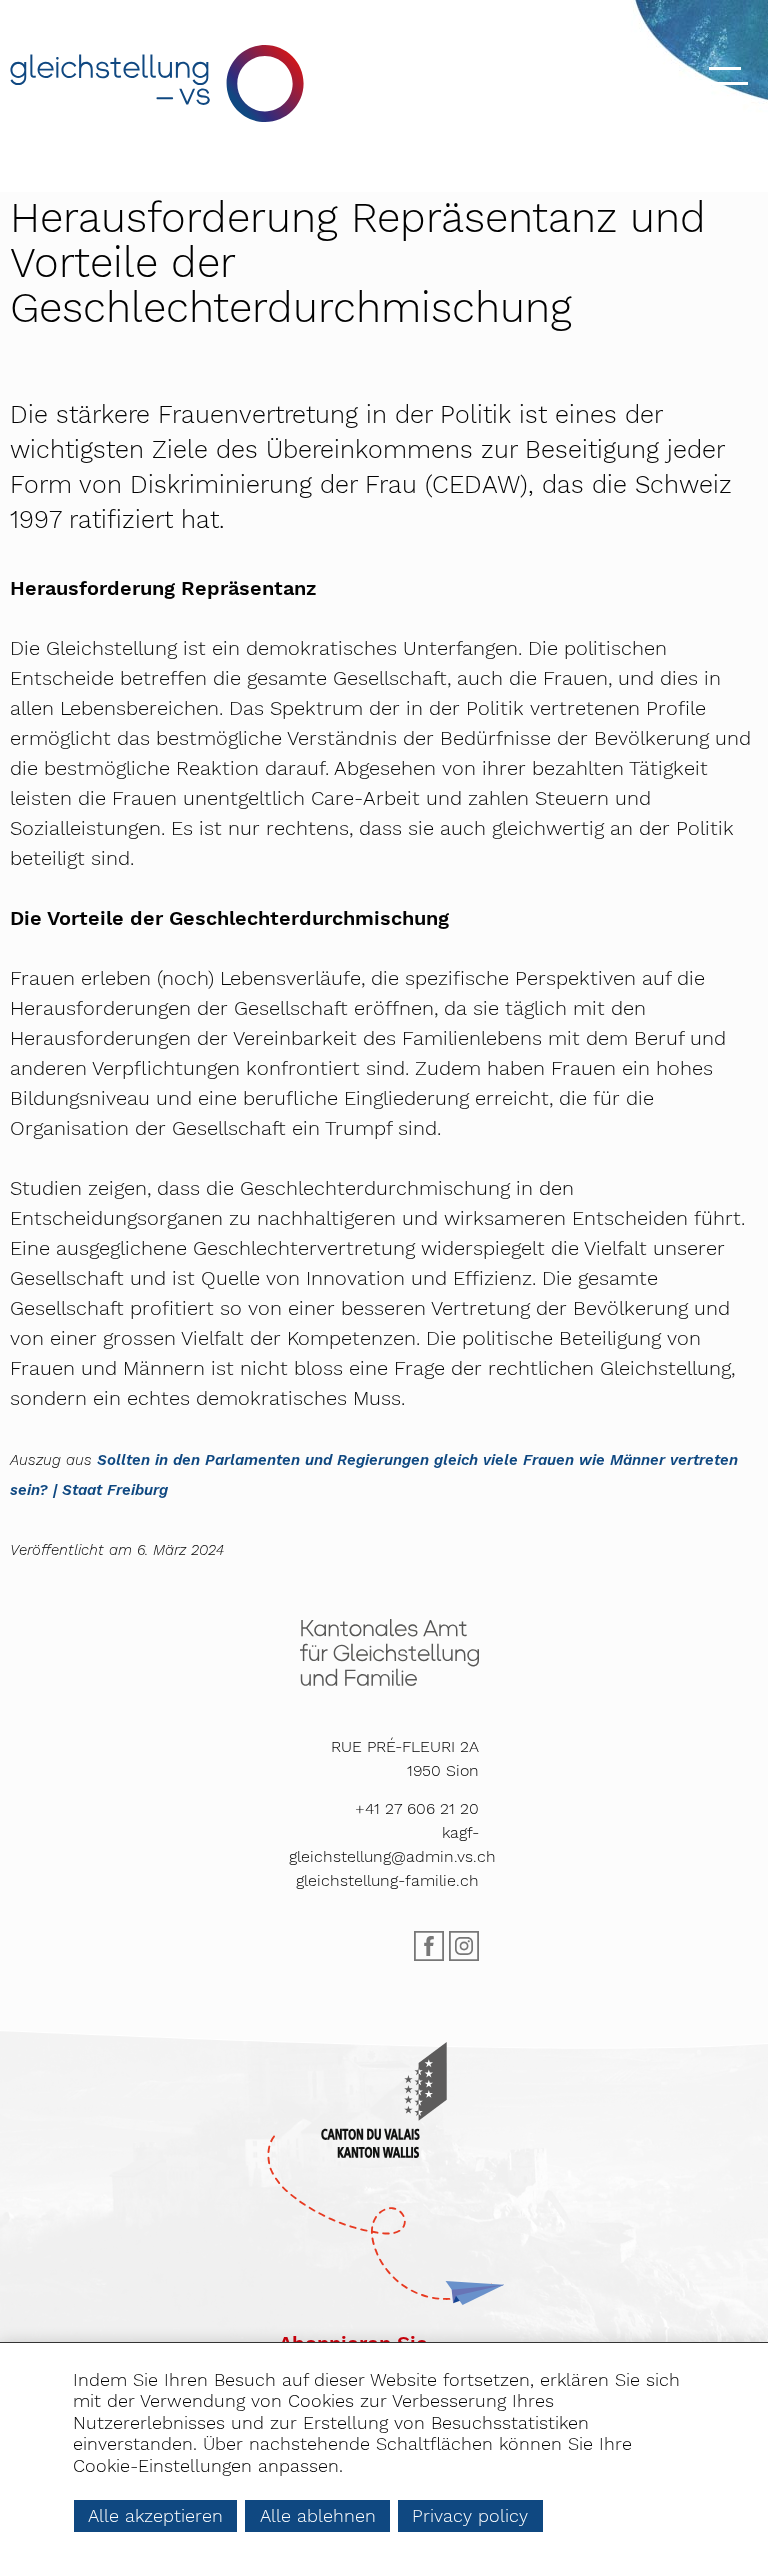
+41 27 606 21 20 (417, 1808)
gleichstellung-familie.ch (387, 1880)
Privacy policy (470, 2515)
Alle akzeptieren (155, 2515)
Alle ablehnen (318, 2515)
